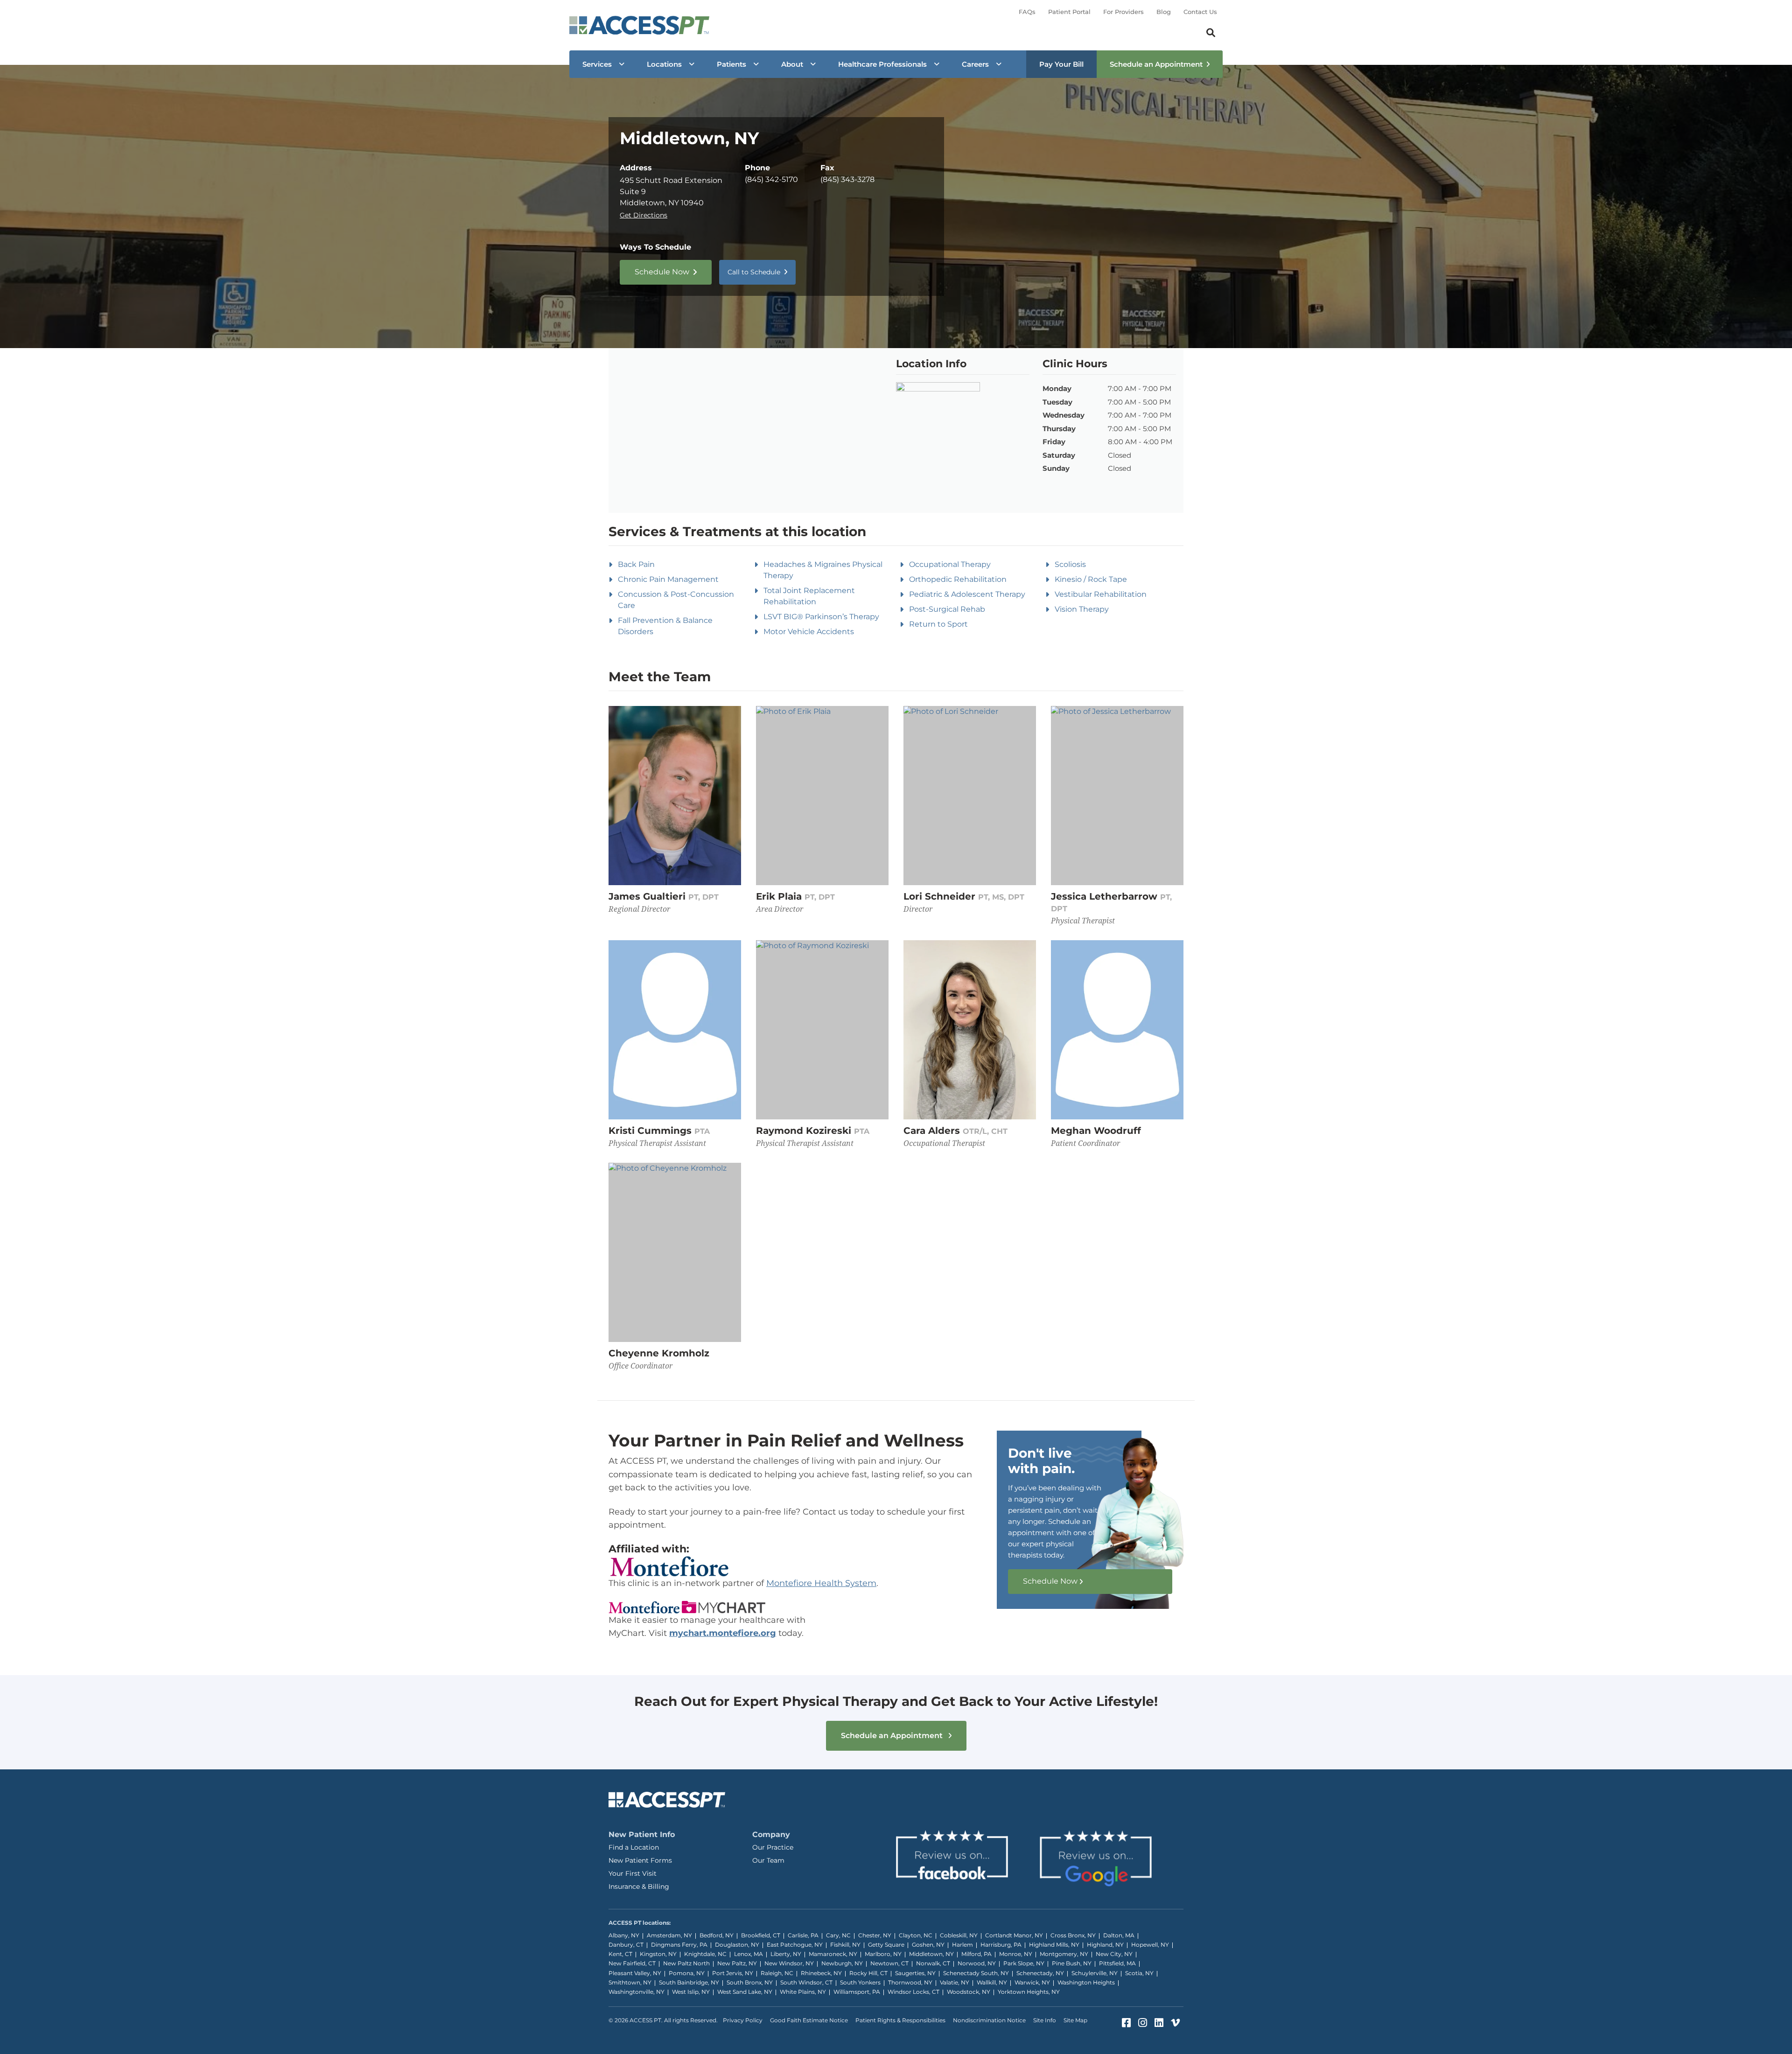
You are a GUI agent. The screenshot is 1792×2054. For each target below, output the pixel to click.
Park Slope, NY (1024, 1963)
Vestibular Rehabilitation (1101, 594)
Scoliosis (1070, 564)
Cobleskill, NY (959, 1935)
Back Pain (636, 564)
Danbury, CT (626, 1945)
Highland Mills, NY (1054, 1945)
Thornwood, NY (910, 1982)
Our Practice (773, 1847)
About (792, 64)
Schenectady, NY (1040, 1973)
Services (597, 64)
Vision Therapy (1082, 609)
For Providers (1123, 12)
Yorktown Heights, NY (1029, 1992)
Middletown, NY (931, 1954)
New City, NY (1114, 1954)
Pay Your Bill (1061, 64)
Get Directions (644, 215)
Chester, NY (875, 1935)
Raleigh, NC (777, 1973)
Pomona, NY (687, 1973)
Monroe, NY (1016, 1954)
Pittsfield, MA (1117, 1963)
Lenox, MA (749, 1954)
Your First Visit (633, 1873)
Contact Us (1200, 12)
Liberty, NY (786, 1954)
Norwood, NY (977, 1963)
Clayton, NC (916, 1935)
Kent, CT (620, 1954)
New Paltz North (686, 1963)
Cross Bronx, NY (1073, 1935)
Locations (664, 64)
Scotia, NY (1139, 1973)
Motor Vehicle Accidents (809, 632)
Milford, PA (976, 1954)
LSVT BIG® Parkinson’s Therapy (821, 617)
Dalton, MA (1119, 1935)
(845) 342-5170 (771, 179)
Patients (731, 64)
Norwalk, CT (933, 1963)
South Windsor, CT (806, 1982)
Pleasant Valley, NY (635, 1973)
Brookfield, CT (761, 1935)
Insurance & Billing (639, 1886)
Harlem (962, 1945)
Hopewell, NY (1150, 1945)
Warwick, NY (1032, 1982)
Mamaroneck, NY (833, 1954)
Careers (975, 64)
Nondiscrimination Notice (989, 2020)
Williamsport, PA (857, 1992)
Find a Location (634, 1847)
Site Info (1045, 2020)
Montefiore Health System (821, 1583)
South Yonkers (860, 1982)
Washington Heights (1086, 1982)
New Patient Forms (640, 1860)
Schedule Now (662, 272)
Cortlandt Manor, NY (1014, 1935)
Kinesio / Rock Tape (1091, 579)
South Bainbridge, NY (689, 1982)
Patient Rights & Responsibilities (900, 2020)
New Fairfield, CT (632, 1963)
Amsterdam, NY (669, 1935)
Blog (1164, 12)
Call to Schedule (754, 272)
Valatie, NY (955, 1982)
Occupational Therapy (950, 564)
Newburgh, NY (842, 1963)
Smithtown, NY (630, 1982)
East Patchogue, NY (795, 1945)
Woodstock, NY (969, 1992)
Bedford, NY (717, 1935)
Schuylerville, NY (1095, 1973)
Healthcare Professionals (882, 64)
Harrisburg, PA (1001, 1945)
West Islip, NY (691, 1992)
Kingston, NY (658, 1954)
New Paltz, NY (737, 1963)
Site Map (1075, 2020)
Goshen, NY (928, 1945)
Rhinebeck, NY (821, 1973)
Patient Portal (1069, 12)
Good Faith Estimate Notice (809, 2020)
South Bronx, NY (750, 1982)
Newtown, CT (889, 1963)
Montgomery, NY (1064, 1954)
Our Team (768, 1860)
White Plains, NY (803, 1992)
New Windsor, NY (789, 1963)
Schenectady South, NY (976, 1973)
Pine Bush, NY (1072, 1963)
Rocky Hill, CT (868, 1973)
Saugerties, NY (915, 1973)
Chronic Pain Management (668, 579)
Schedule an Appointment (1156, 64)
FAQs (1027, 12)
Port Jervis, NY (733, 1973)
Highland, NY (1105, 1945)
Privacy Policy (743, 2020)
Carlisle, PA (803, 1935)
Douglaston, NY (737, 1945)
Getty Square (886, 1945)
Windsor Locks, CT (913, 1992)
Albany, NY (624, 1935)
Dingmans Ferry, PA (679, 1945)
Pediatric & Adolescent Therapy (967, 594)
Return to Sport (938, 624)
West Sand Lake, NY (745, 1992)
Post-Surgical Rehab (947, 609)
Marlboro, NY (883, 1954)
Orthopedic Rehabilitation (958, 579)
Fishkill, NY (845, 1945)
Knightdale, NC (705, 1954)
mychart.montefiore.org (723, 1633)
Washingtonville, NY (637, 1992)
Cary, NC (838, 1935)
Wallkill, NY (992, 1982)
